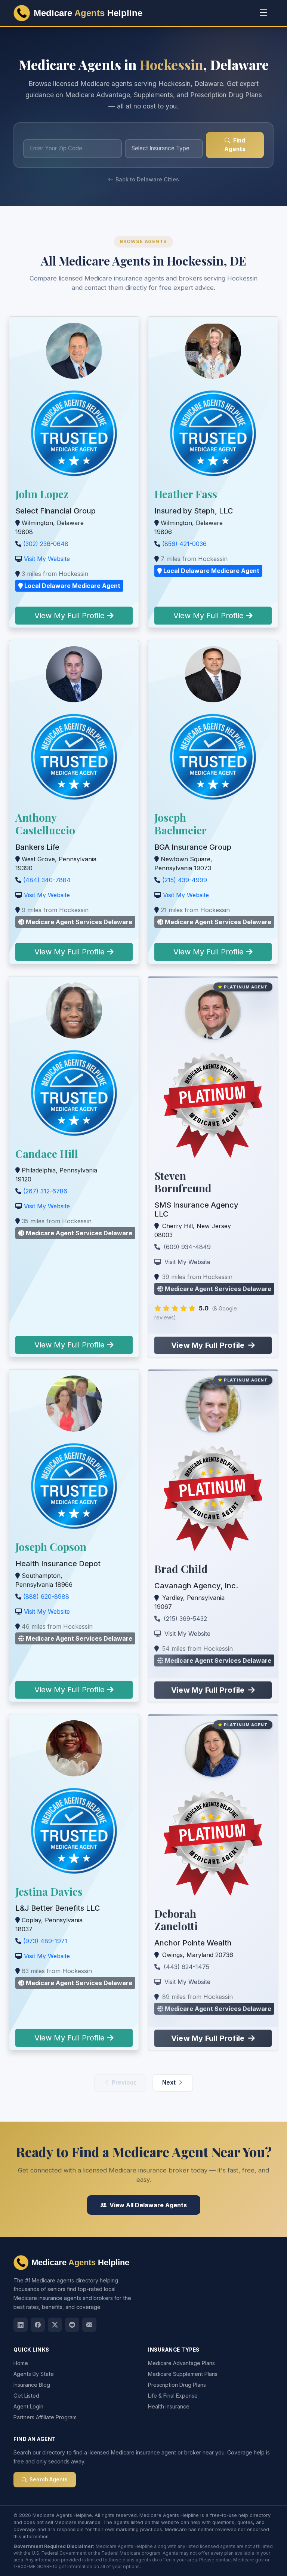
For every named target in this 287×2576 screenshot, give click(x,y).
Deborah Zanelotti (176, 1920)
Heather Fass (186, 494)
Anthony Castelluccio (45, 824)
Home (21, 2363)
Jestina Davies (49, 1891)
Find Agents (235, 145)
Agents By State (34, 2374)
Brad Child (181, 1569)
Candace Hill (47, 1154)
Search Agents (48, 2480)
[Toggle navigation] (264, 13)
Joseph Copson (51, 1547)
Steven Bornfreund (183, 1182)
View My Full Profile (71, 616)
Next (169, 2083)
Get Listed (26, 2396)
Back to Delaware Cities (147, 179)
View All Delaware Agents (148, 2205)
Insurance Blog (32, 2385)
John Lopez (42, 494)
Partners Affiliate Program (45, 2417)
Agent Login (28, 2406)
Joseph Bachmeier (180, 824)
